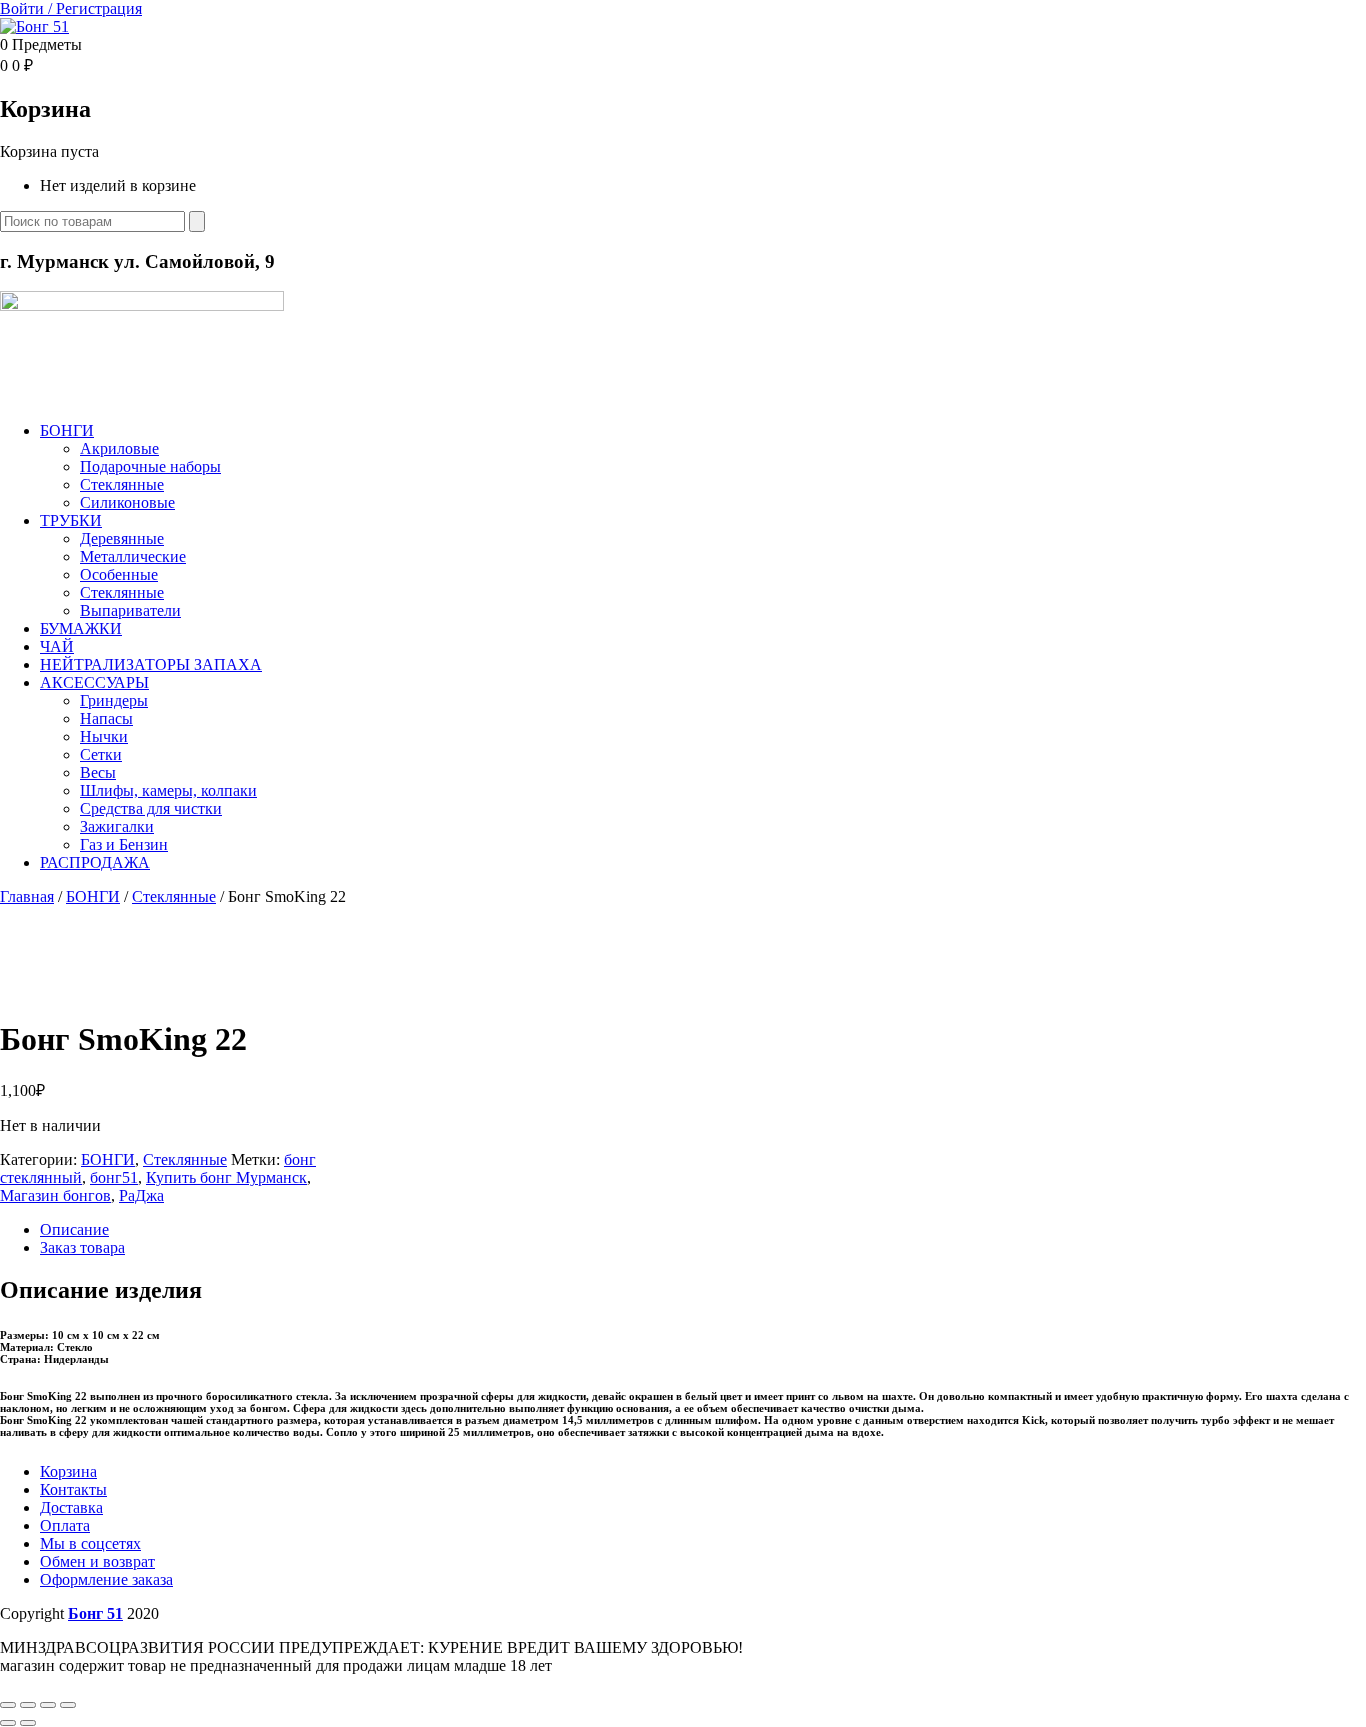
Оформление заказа (106, 1579)
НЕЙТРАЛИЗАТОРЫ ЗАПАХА (151, 664)
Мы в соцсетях (90, 1543)
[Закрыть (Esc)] (68, 1705)
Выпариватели (130, 610)
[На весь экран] (28, 1705)
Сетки (101, 754)
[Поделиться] (48, 1705)
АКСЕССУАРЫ (94, 682)
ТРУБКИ (71, 520)
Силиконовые (127, 502)
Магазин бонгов (55, 1195)
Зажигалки (117, 826)
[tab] (703, 1230)
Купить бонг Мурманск (226, 1177)
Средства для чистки (151, 808)
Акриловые (119, 448)
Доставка (71, 1507)
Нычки (104, 736)
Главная (27, 896)
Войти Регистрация (71, 8)
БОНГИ (67, 430)
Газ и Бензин (124, 844)
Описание (74, 1229)
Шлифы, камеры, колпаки (168, 790)
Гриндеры (114, 700)
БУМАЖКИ (81, 628)
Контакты (73, 1489)
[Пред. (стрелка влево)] (8, 1723)
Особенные (119, 574)
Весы (98, 772)
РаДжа (141, 1195)
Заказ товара (82, 1247)
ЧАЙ (57, 646)
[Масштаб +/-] (8, 1705)
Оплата (65, 1525)
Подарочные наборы (150, 466)
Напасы (106, 718)
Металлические (133, 556)
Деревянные (122, 538)
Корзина (68, 1471)
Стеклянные (122, 484)
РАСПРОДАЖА (95, 862)
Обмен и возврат (97, 1561)
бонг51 (114, 1177)
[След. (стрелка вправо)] (28, 1723)
